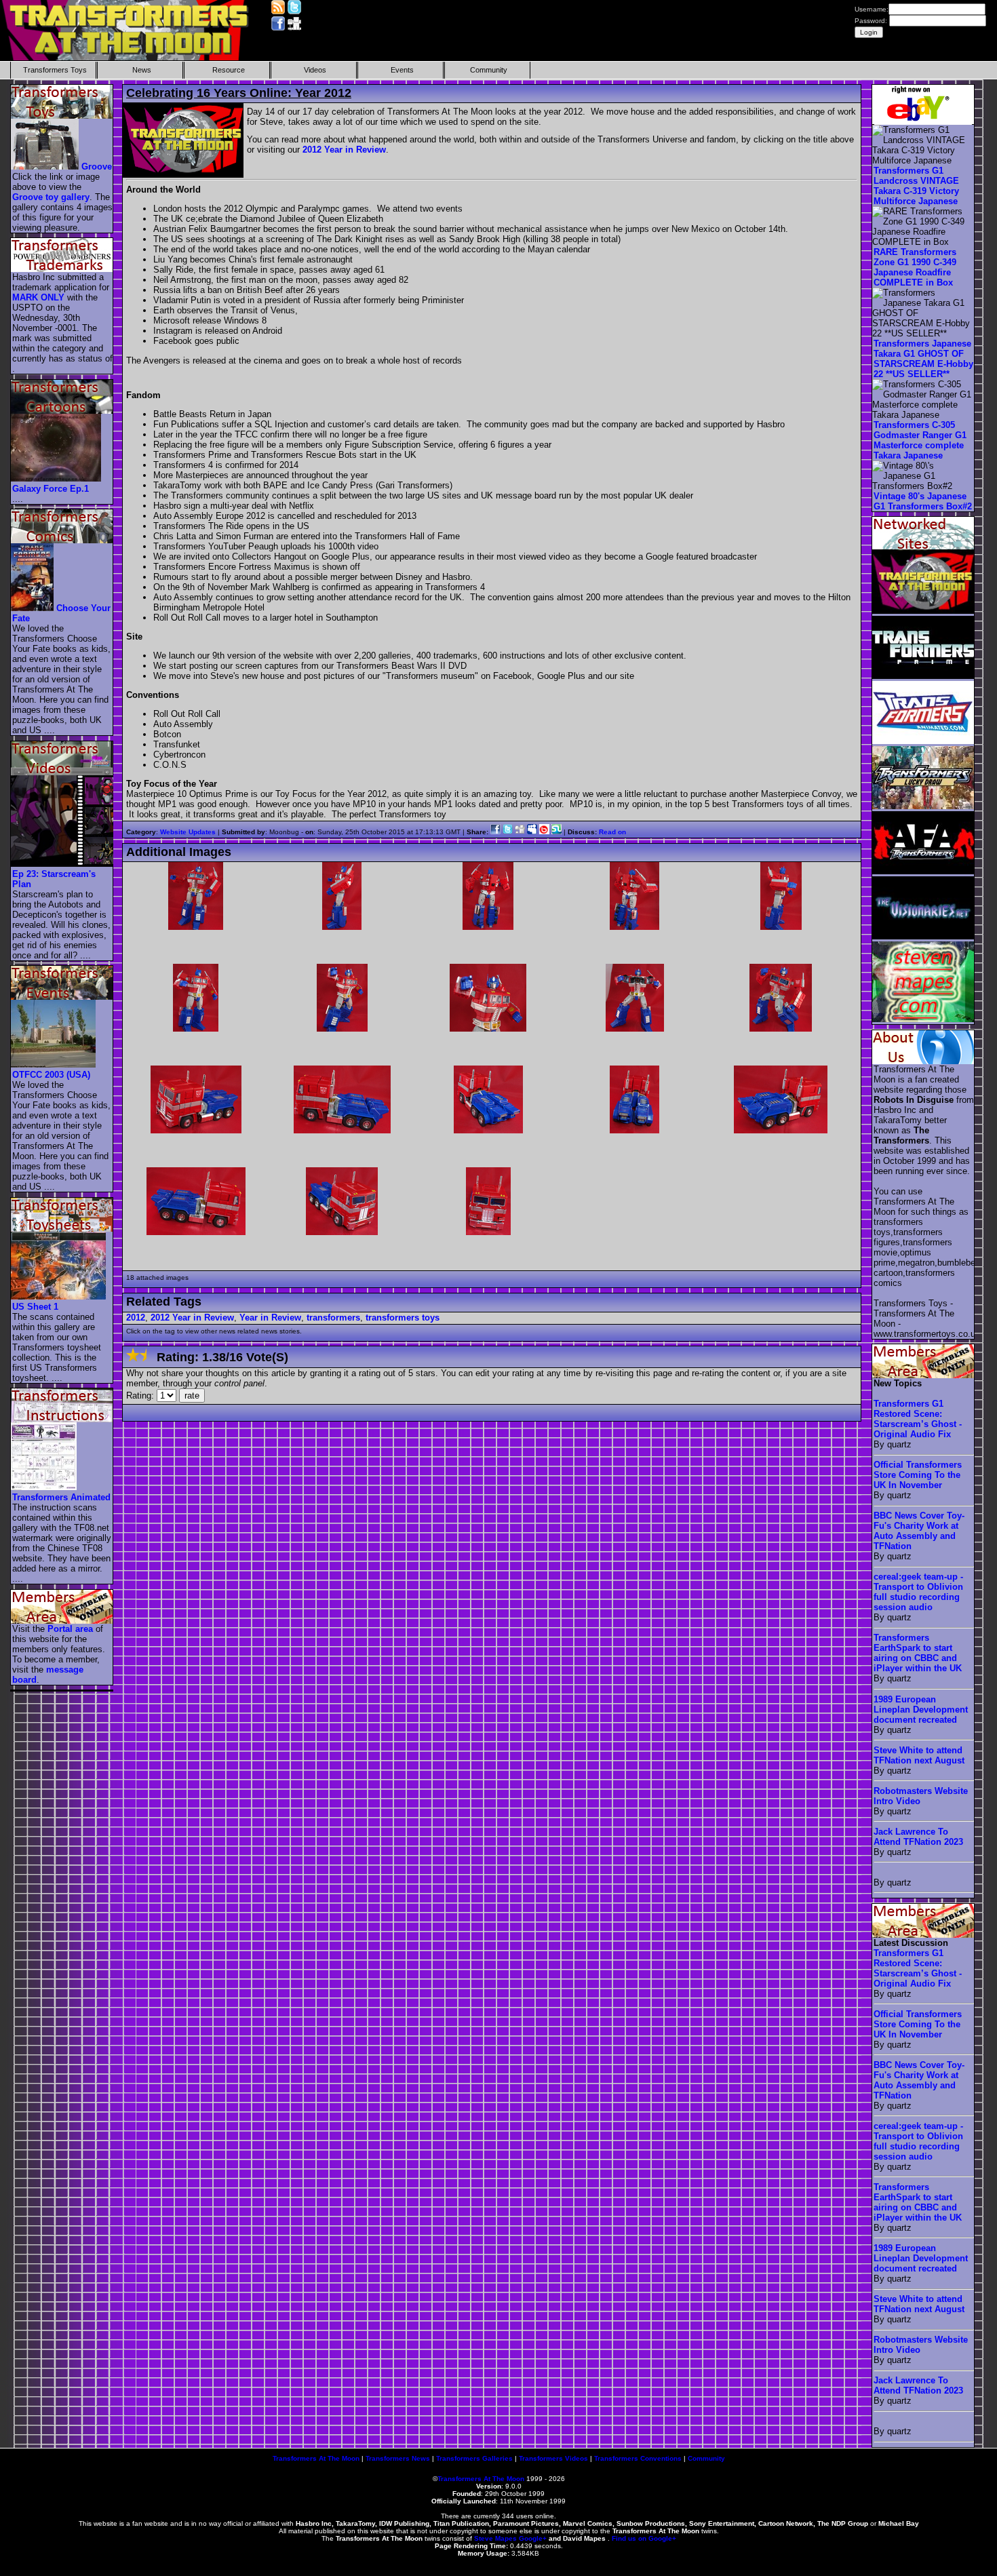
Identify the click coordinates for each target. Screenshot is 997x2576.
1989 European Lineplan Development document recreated (921, 1710)
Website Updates (188, 832)
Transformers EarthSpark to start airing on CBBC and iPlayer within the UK (918, 1653)
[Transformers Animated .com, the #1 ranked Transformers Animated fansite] (924, 741)
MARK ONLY (38, 297)
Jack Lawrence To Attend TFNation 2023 (918, 1837)
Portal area (70, 1629)
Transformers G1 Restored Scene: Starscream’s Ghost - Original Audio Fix (918, 1419)
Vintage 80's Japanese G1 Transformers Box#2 (923, 501)
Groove (97, 167)
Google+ (533, 2538)
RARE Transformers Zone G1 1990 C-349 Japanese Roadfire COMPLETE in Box (915, 267)
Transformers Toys (55, 70)
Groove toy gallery (51, 197)
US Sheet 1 (35, 1307)
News (142, 70)
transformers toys (403, 1318)
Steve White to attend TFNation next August (919, 1755)
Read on (612, 832)
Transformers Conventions (638, 2458)
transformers (333, 1318)
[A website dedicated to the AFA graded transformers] (924, 871)
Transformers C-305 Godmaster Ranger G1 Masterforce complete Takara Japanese (920, 440)
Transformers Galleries (474, 2458)
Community (489, 70)
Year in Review (270, 1318)
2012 (136, 1318)
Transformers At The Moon (316, 2458)
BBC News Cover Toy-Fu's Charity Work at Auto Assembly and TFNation (919, 1531)
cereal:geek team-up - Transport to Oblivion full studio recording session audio (918, 1592)
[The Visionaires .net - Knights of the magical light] (924, 936)
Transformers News (398, 2458)
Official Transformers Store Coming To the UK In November (918, 1475)
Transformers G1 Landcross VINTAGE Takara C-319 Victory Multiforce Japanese (916, 186)
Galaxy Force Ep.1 (51, 489)
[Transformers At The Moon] (924, 611)
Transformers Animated (61, 1497)
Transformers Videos (553, 2458)
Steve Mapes (495, 2538)
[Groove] (45, 167)
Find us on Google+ (644, 2538)
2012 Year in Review (344, 150)
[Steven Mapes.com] (924, 1019)
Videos (315, 70)
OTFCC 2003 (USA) (51, 1075)
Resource (229, 70)
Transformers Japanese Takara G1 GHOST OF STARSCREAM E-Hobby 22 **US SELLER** (923, 359)
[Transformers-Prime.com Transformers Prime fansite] (924, 676)
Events (402, 70)
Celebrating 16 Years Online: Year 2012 (239, 93)
